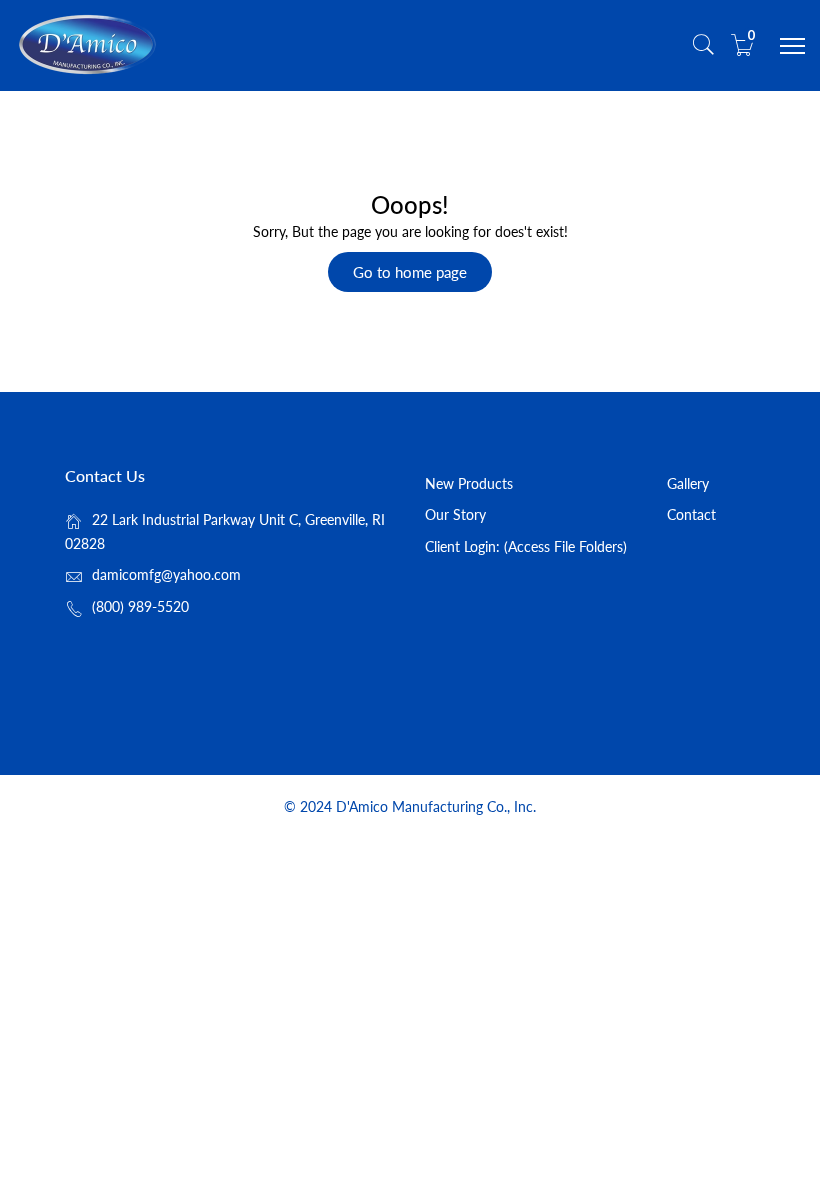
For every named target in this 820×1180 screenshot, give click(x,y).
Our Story (455, 514)
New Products (469, 483)
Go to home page (410, 272)
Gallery (688, 483)
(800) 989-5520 (140, 606)
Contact (691, 514)
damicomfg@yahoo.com (166, 574)
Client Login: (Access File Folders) (526, 546)
